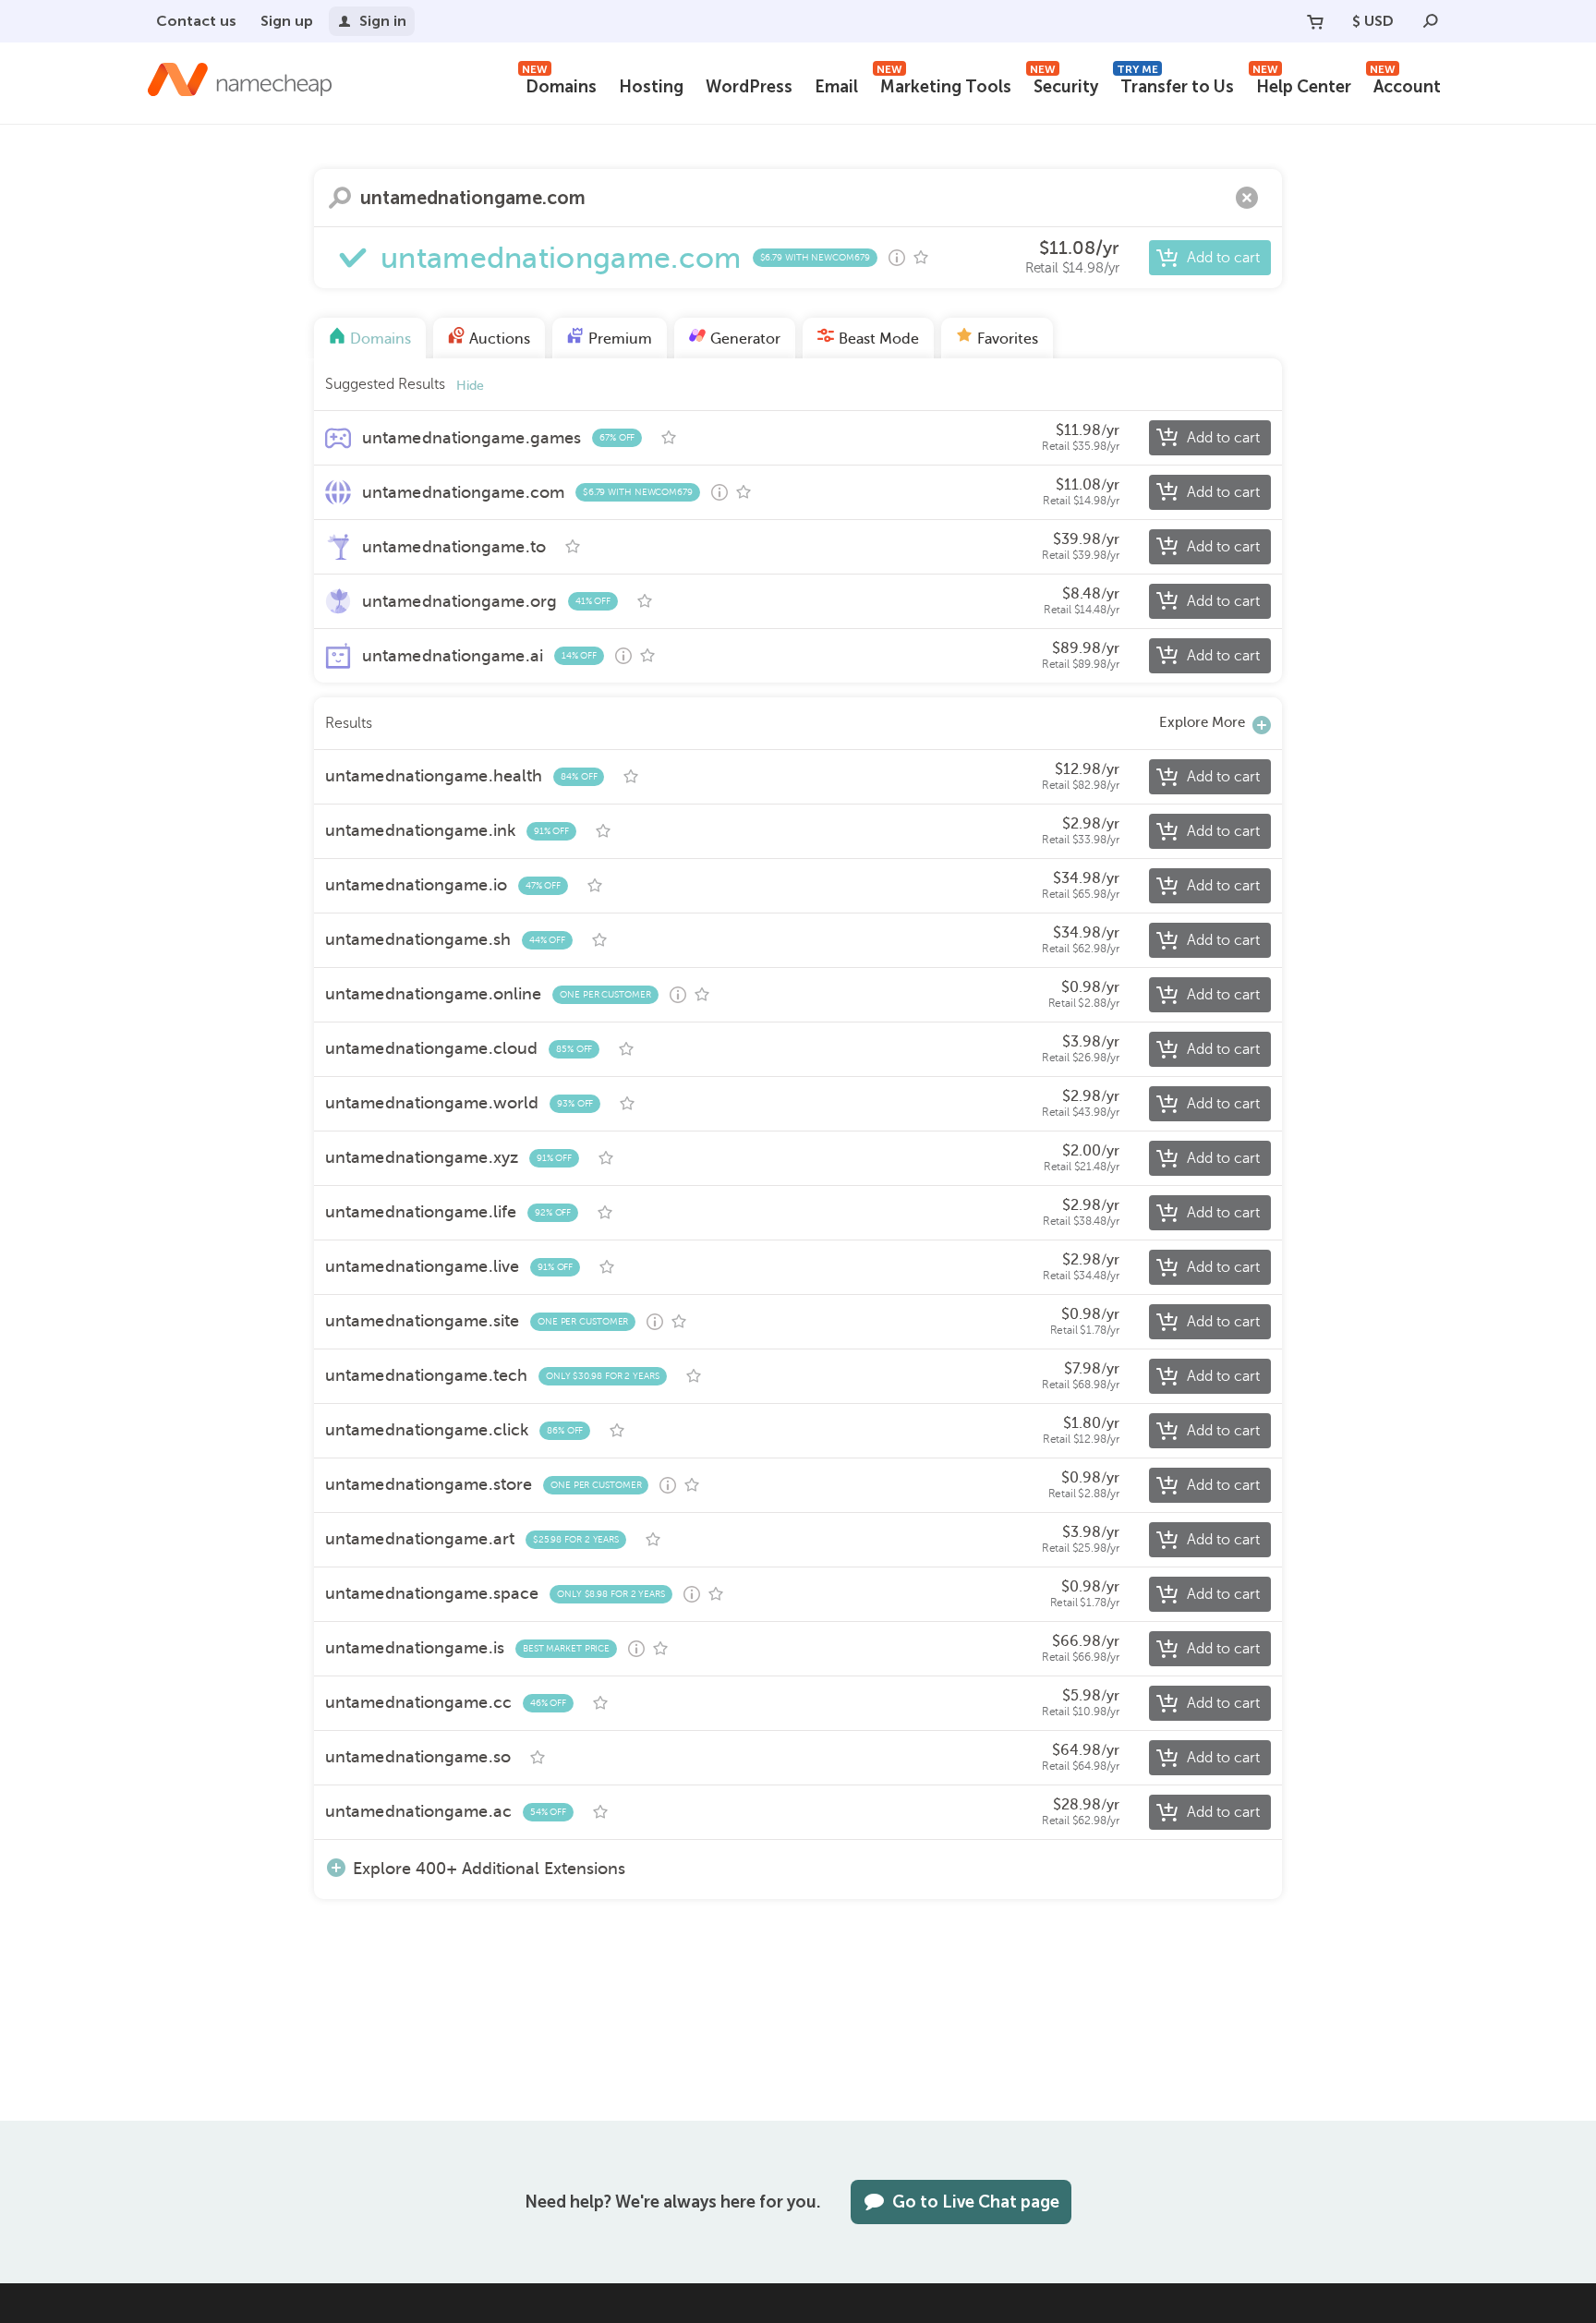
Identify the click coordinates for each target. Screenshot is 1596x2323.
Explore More (1202, 722)
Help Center (1302, 85)
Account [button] (1405, 85)
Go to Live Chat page (976, 2202)
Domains (559, 85)
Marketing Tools (944, 85)
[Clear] (1247, 198)
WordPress (749, 87)
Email (836, 87)
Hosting (651, 87)
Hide (470, 386)
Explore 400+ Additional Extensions (489, 1868)
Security (1064, 85)
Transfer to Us (1175, 85)
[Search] (1431, 21)
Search (340, 198)
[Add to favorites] (921, 258)
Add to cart (1223, 258)
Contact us (196, 21)
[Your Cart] (1315, 21)
